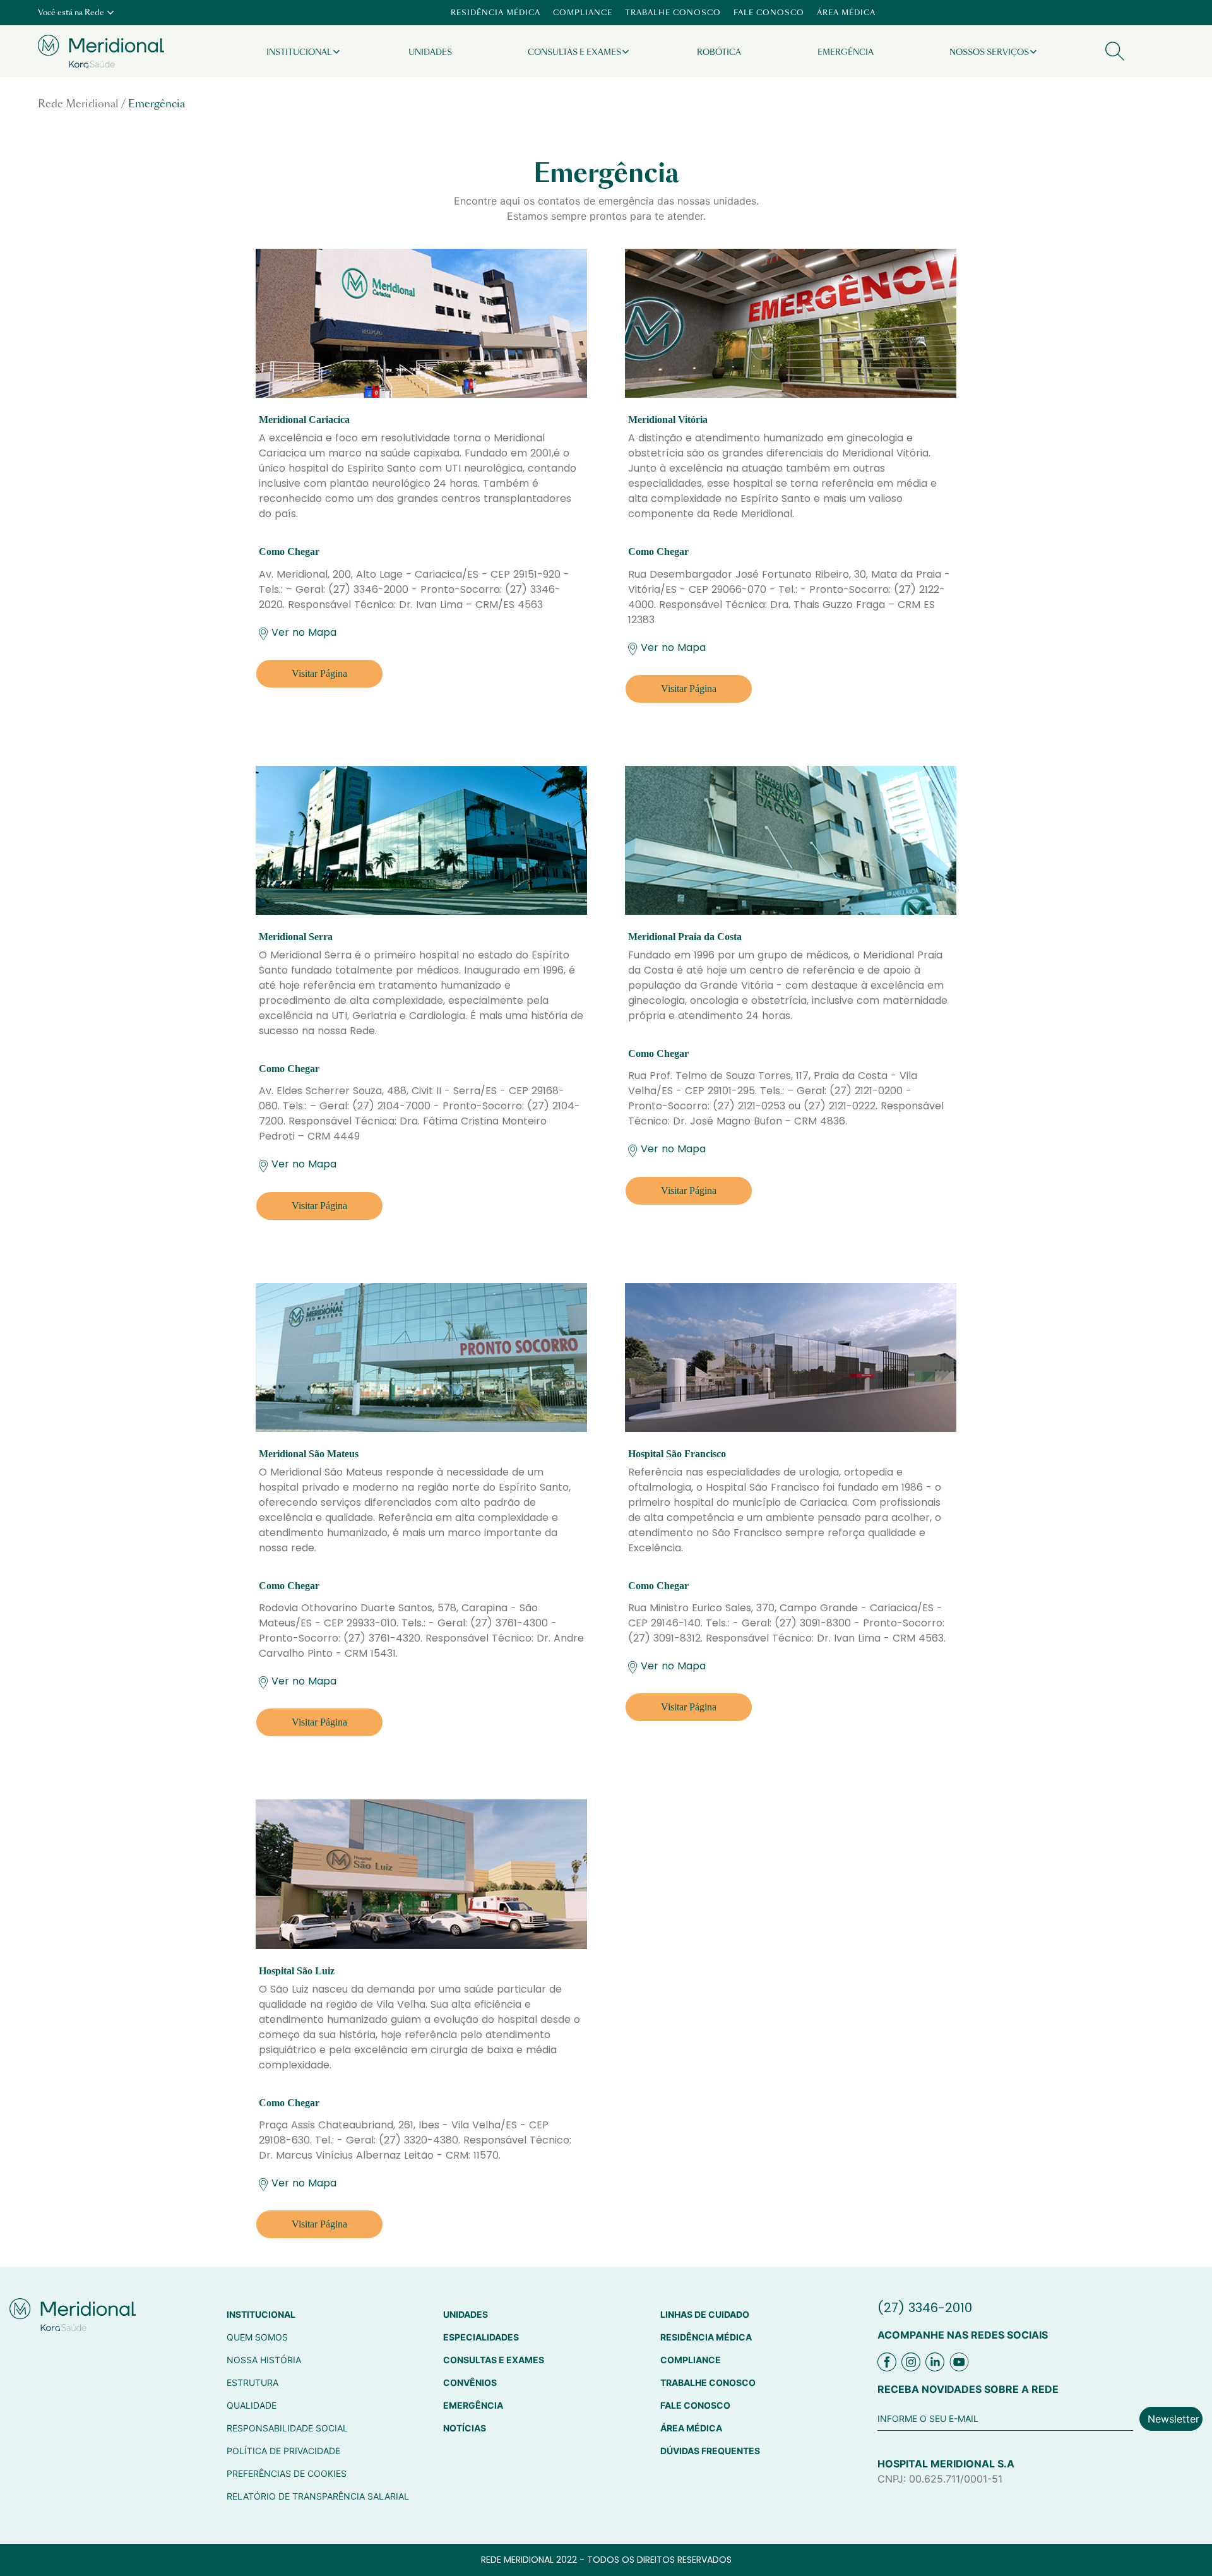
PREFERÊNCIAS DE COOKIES (287, 2473)
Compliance (583, 13)
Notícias (465, 2428)
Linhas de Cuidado (705, 2314)
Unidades (430, 52)
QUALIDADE (252, 2405)
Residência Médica (496, 13)
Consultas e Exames (574, 52)
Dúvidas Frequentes (710, 2451)
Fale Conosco (769, 13)
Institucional (299, 52)
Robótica (719, 52)
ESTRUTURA (252, 2382)
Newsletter (1173, 2419)
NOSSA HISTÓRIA (264, 2360)
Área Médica (846, 13)
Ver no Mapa (304, 632)
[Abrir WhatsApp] (1180, 2544)
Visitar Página (319, 673)
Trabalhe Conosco (673, 13)
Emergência (846, 52)
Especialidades (481, 2337)
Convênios (470, 2382)
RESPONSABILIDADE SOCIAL (287, 2428)
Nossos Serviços (989, 52)
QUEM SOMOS (257, 2337)
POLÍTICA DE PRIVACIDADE (283, 2451)
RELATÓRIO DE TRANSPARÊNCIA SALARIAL (318, 2496)
